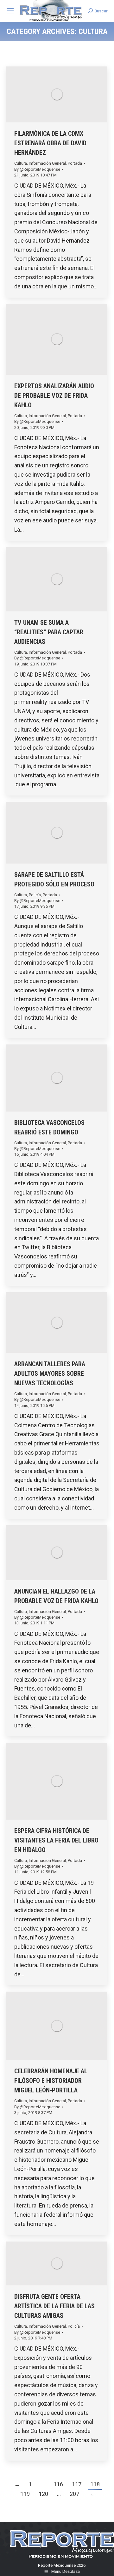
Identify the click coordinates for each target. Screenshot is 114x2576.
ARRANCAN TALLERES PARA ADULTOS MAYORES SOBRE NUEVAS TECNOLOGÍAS (50, 1374)
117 (77, 2484)
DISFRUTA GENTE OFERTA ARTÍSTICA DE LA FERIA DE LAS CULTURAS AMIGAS (54, 2306)
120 (43, 2494)
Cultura (21, 163)
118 (95, 2484)
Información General (47, 163)
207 (74, 2494)
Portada (75, 163)
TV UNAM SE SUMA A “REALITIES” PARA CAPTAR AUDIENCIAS (49, 632)
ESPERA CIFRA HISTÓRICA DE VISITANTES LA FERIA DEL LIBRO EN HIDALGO (56, 1840)
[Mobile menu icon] (10, 11)
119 (25, 2494)
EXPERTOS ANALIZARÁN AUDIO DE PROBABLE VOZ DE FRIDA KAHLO (54, 396)
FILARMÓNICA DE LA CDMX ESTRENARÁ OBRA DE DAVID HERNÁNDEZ (50, 143)
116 (58, 2484)
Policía (35, 895)
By (37, 169)
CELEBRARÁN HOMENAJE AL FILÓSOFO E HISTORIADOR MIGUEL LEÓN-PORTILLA (51, 2081)
